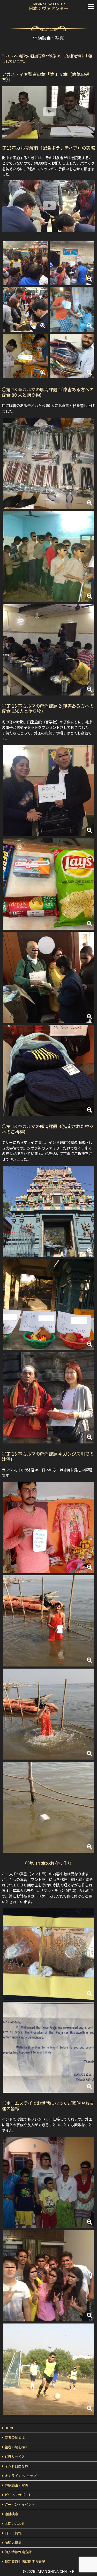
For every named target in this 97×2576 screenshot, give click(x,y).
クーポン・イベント (20, 2504)
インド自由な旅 (16, 2466)
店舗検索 (11, 2514)
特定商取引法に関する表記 (25, 2561)
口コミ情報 (13, 2533)
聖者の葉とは (15, 2437)
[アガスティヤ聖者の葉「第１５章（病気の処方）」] (48, 104)
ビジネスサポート (18, 2495)
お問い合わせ (15, 2523)
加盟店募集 (13, 2543)
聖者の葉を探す (16, 2447)
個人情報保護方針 (18, 2552)
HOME (9, 2428)
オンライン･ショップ (21, 2476)
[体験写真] (25, 262)
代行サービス (15, 2456)
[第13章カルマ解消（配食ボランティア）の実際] (48, 197)
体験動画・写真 (16, 2485)
